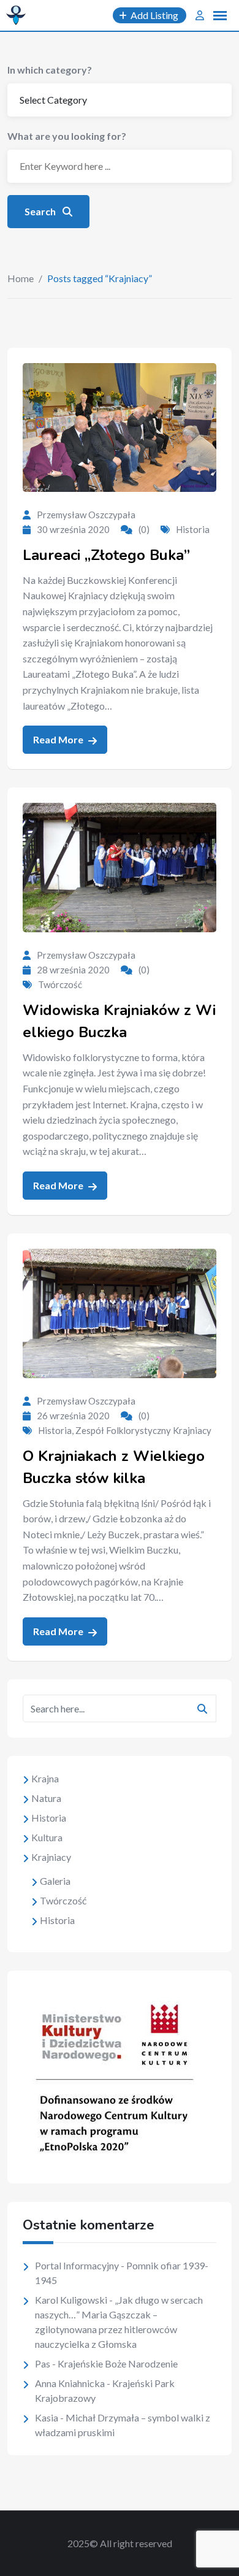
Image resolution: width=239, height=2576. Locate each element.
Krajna (45, 1778)
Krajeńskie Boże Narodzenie (118, 2363)
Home (21, 278)
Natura (46, 1798)
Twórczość (60, 984)
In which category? (50, 70)
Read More (59, 739)
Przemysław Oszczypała (86, 515)
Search (41, 211)
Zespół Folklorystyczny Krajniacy (143, 1430)
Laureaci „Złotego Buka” (106, 555)
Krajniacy (51, 1857)
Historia (193, 529)
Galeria (55, 1881)
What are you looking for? (67, 136)
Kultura (47, 1837)
